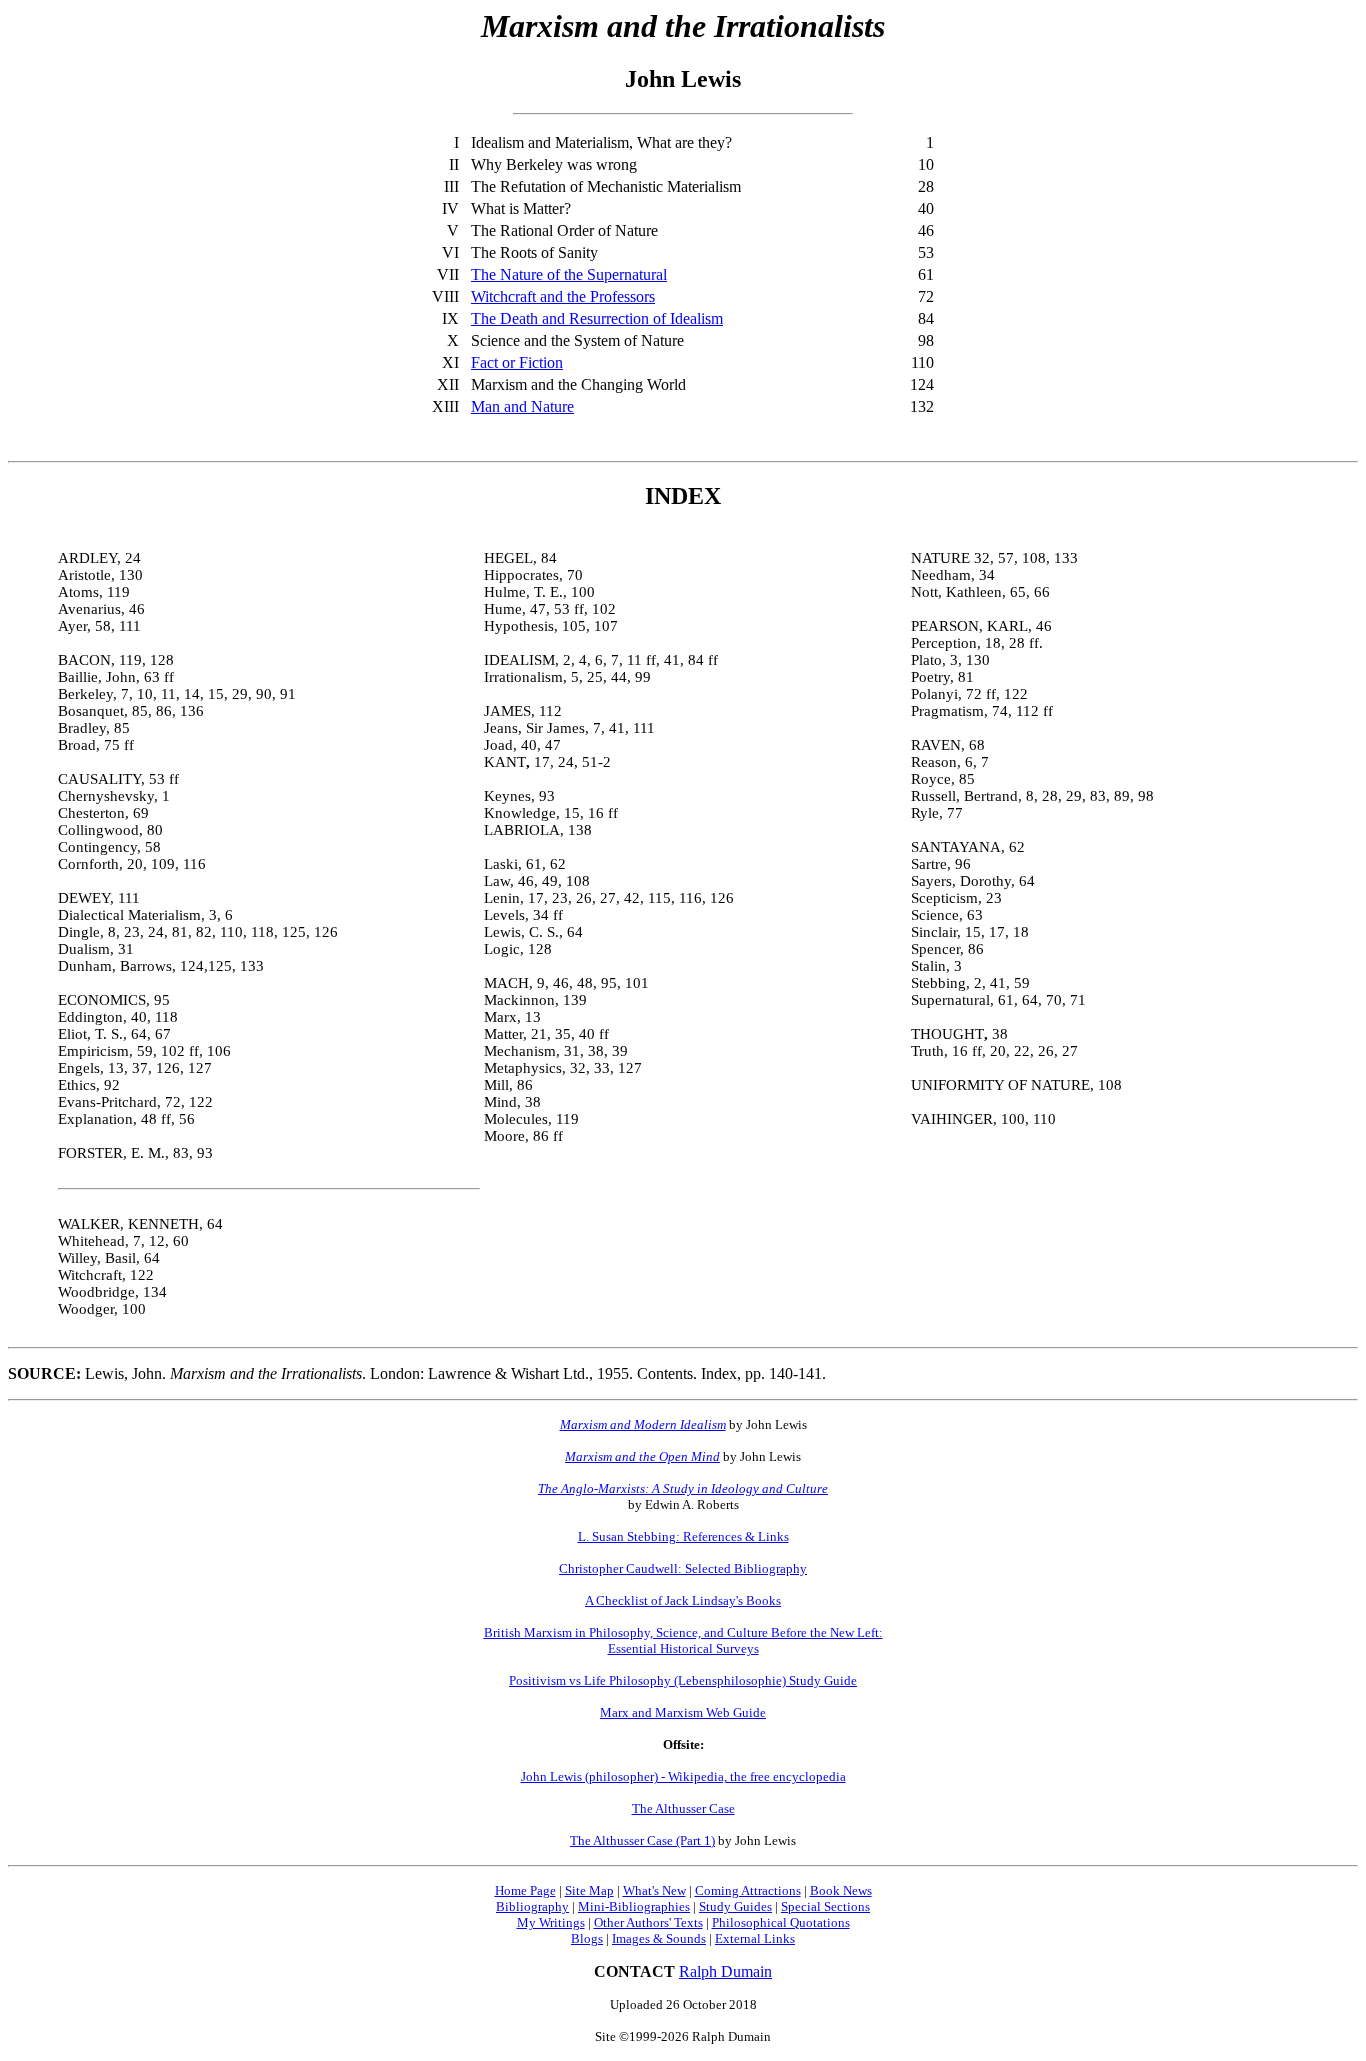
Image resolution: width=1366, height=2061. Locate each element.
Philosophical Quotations (781, 1922)
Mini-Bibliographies (634, 1906)
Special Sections (825, 1906)
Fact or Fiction (517, 362)
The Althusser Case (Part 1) (642, 1840)
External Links (755, 1938)
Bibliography (532, 1906)
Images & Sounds (659, 1938)
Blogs (587, 1938)
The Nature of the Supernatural (569, 274)
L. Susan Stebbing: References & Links (683, 1536)
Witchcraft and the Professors (563, 296)
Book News (841, 1890)
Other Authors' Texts (648, 1922)
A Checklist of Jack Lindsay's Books (683, 1600)
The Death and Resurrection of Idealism (597, 318)
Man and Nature (522, 406)
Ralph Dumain (725, 1971)
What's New (654, 1890)
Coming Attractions (748, 1890)
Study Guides (735, 1906)
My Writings (551, 1922)
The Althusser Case (683, 1808)
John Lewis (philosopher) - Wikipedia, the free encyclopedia (683, 1776)
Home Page (525, 1890)
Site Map (589, 1890)
